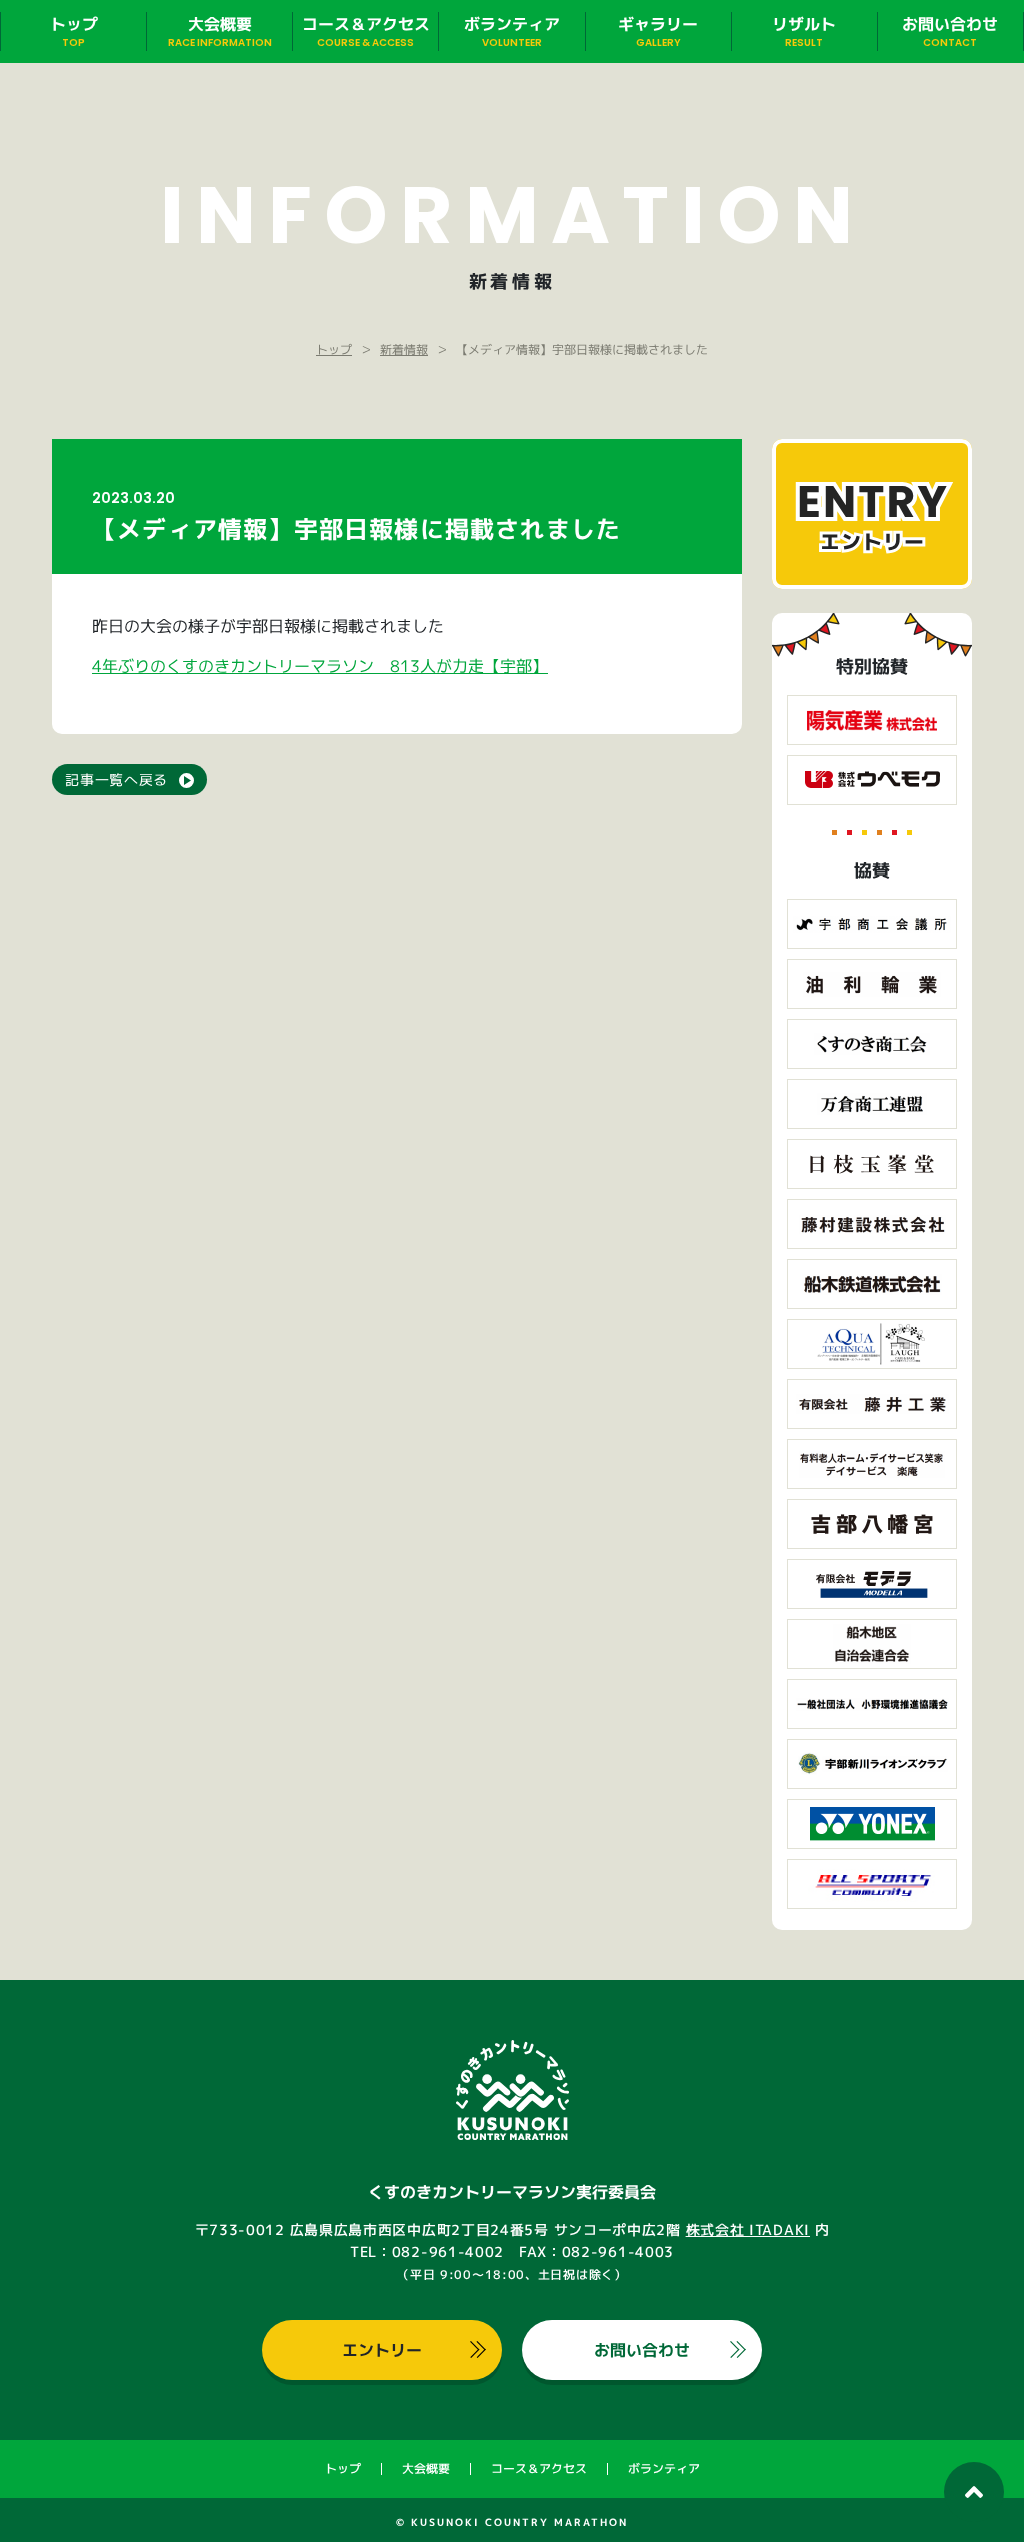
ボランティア (664, 2469)
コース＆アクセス (539, 2469)
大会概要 (426, 2469)
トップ (343, 2469)
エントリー (382, 2350)
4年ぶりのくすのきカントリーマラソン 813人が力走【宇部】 (320, 666)
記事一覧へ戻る (116, 779)
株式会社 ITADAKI (748, 2229)
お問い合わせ (642, 2350)
